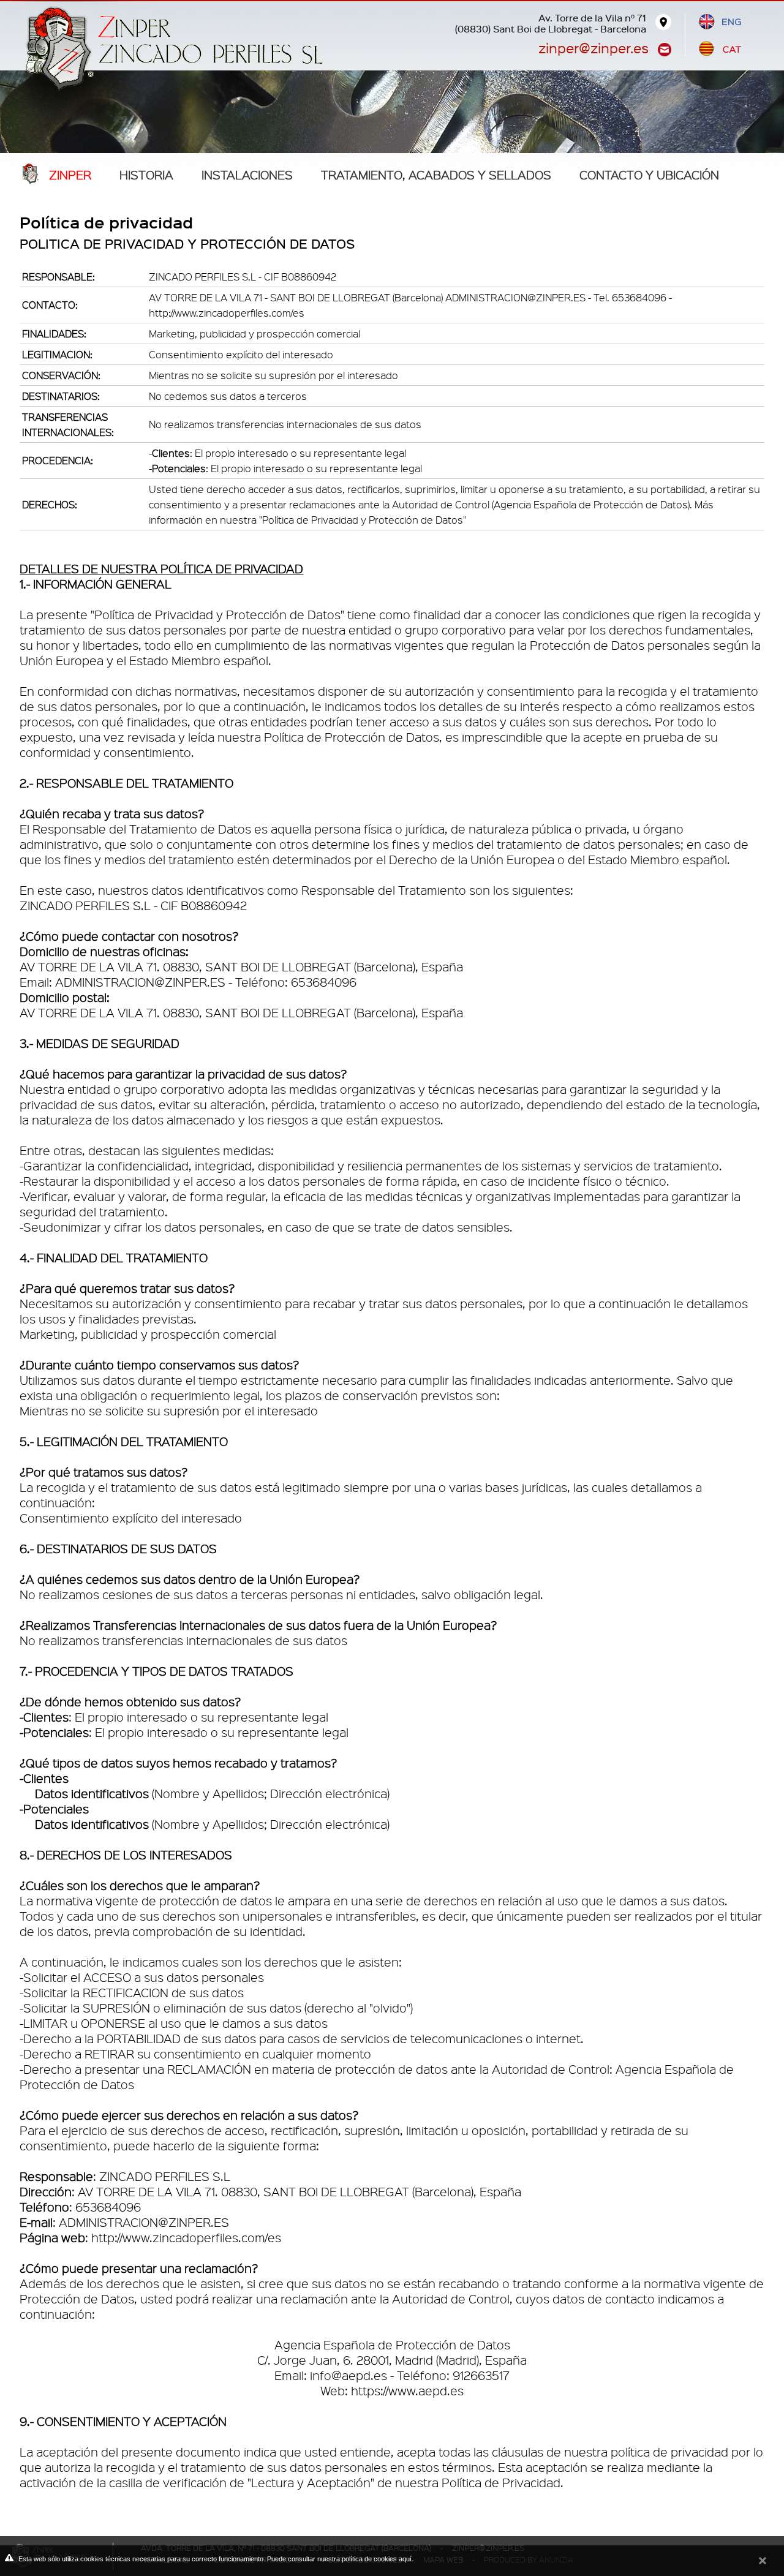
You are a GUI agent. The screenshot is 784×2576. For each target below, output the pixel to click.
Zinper (70, 175)
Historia (146, 175)
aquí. (406, 2559)
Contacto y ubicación (649, 175)
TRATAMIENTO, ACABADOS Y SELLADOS (436, 175)
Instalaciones (247, 175)
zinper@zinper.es (594, 47)
